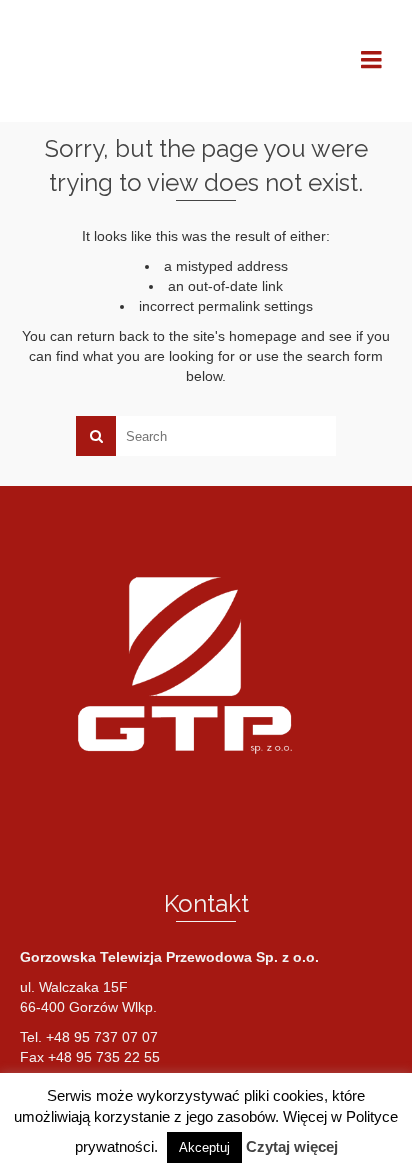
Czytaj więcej (292, 1146)
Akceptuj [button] (204, 1147)
